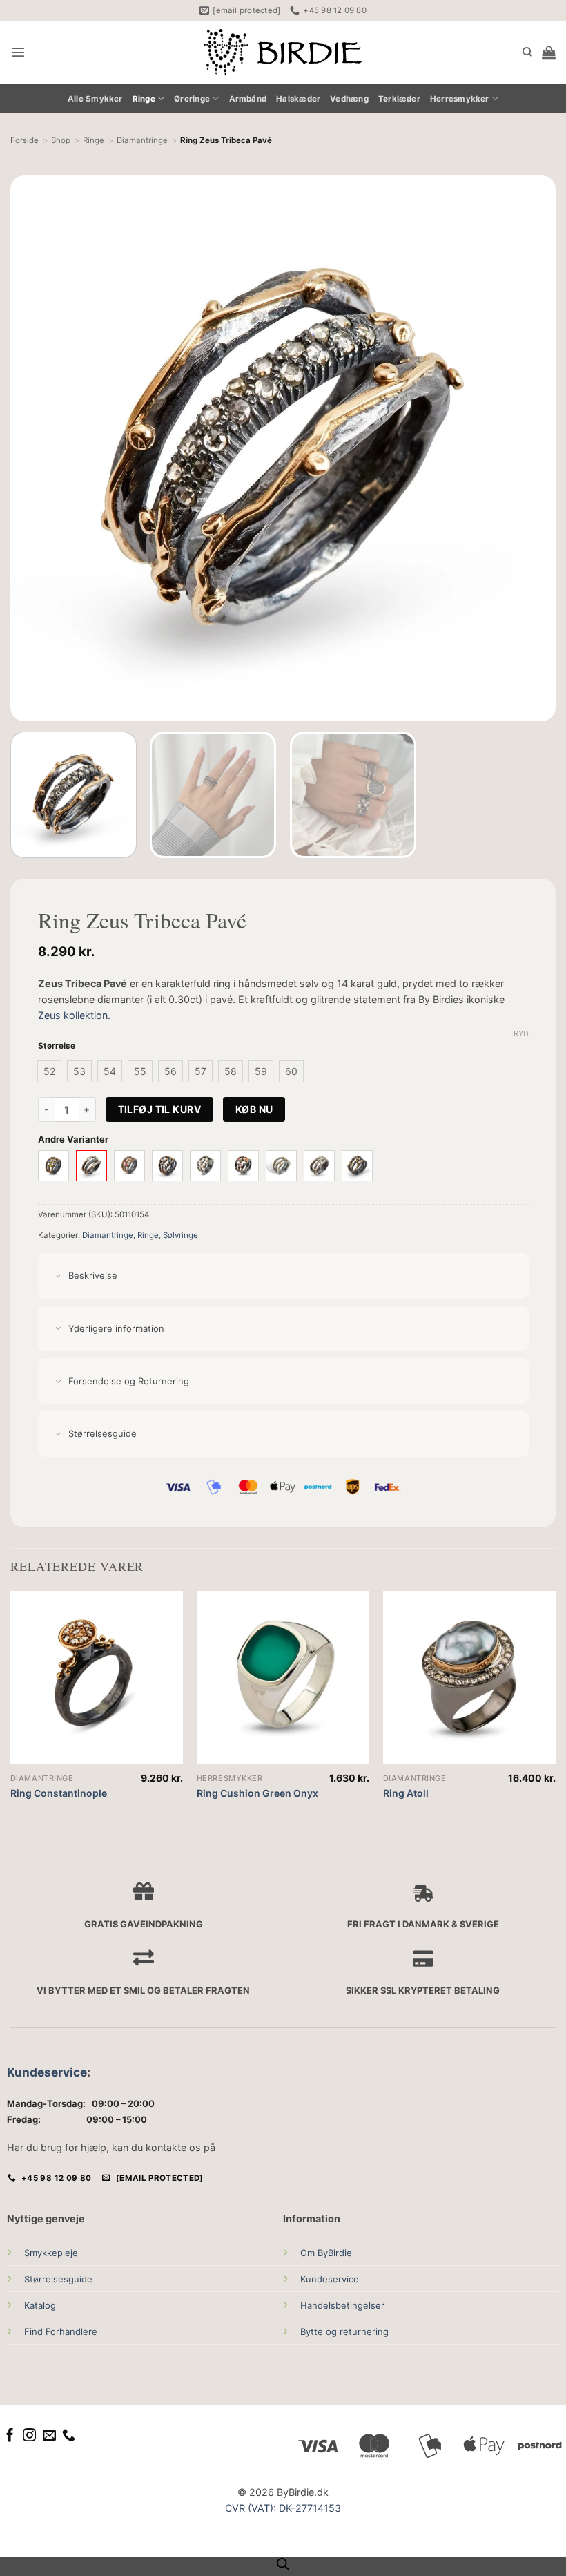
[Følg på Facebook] (10, 2436)
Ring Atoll (406, 1793)
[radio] (49, 1071)
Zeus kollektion (73, 1015)
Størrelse (57, 1046)
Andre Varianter (73, 1139)
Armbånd (248, 99)
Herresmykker (460, 99)
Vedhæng (349, 99)
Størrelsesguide (58, 2279)
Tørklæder (399, 99)
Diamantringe (108, 1235)
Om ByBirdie (326, 2253)
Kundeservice (47, 2072)
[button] (18, 52)
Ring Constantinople (59, 1793)
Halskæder (298, 99)
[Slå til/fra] (58, 1276)
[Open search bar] (283, 2564)
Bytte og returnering (344, 2331)
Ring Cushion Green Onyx (257, 1793)
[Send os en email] (49, 2436)
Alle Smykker (95, 99)
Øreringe (192, 99)
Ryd (521, 1033)
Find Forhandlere (61, 2331)
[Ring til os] (69, 2436)
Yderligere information (116, 1328)
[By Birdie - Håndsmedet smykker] (283, 52)
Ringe (144, 99)
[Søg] (527, 52)
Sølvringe (180, 1235)
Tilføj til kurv (159, 1109)
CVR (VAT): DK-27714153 (283, 2508)
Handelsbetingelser (342, 2305)
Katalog (40, 2305)
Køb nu (254, 1109)
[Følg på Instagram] (29, 2436)
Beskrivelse (93, 1275)
